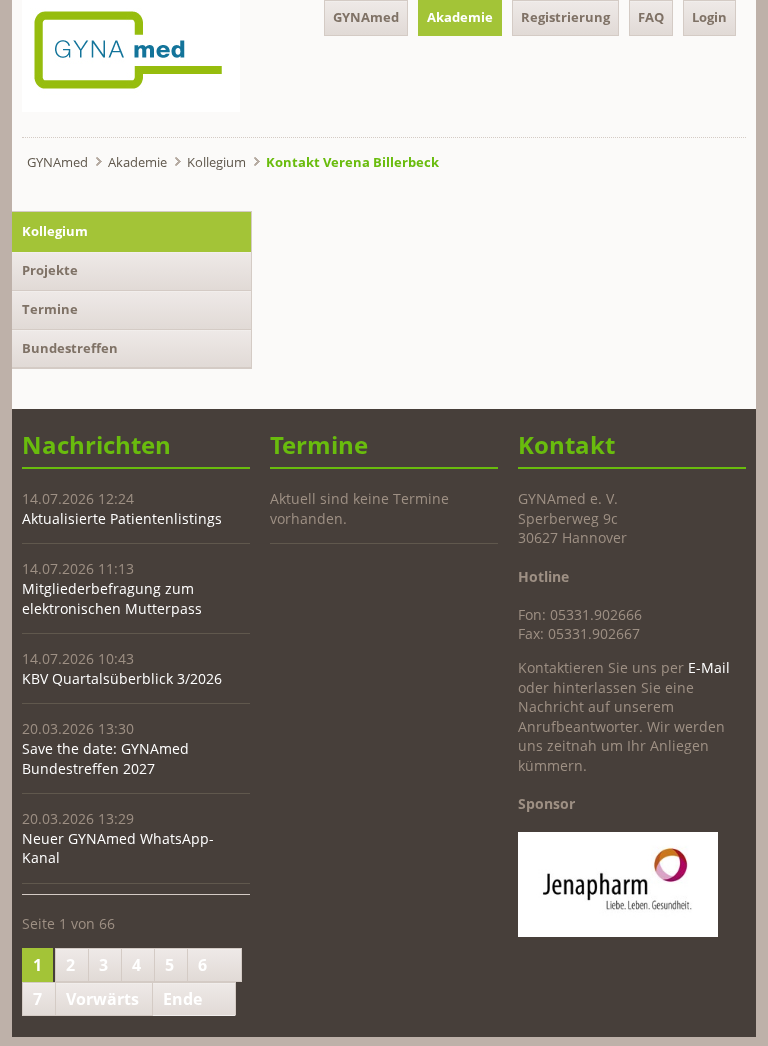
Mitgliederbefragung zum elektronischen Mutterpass (112, 598)
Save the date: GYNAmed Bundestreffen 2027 (105, 758)
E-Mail (709, 667)
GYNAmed (366, 17)
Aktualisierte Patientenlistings (122, 518)
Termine (50, 309)
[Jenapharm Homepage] (618, 931)
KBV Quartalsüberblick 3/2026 (122, 678)
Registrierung (565, 17)
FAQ (651, 17)
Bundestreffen (70, 348)
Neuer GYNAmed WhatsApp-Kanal (118, 848)
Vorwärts (102, 999)
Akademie (460, 17)
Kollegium (216, 162)
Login (709, 17)
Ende (182, 999)
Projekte (50, 270)
